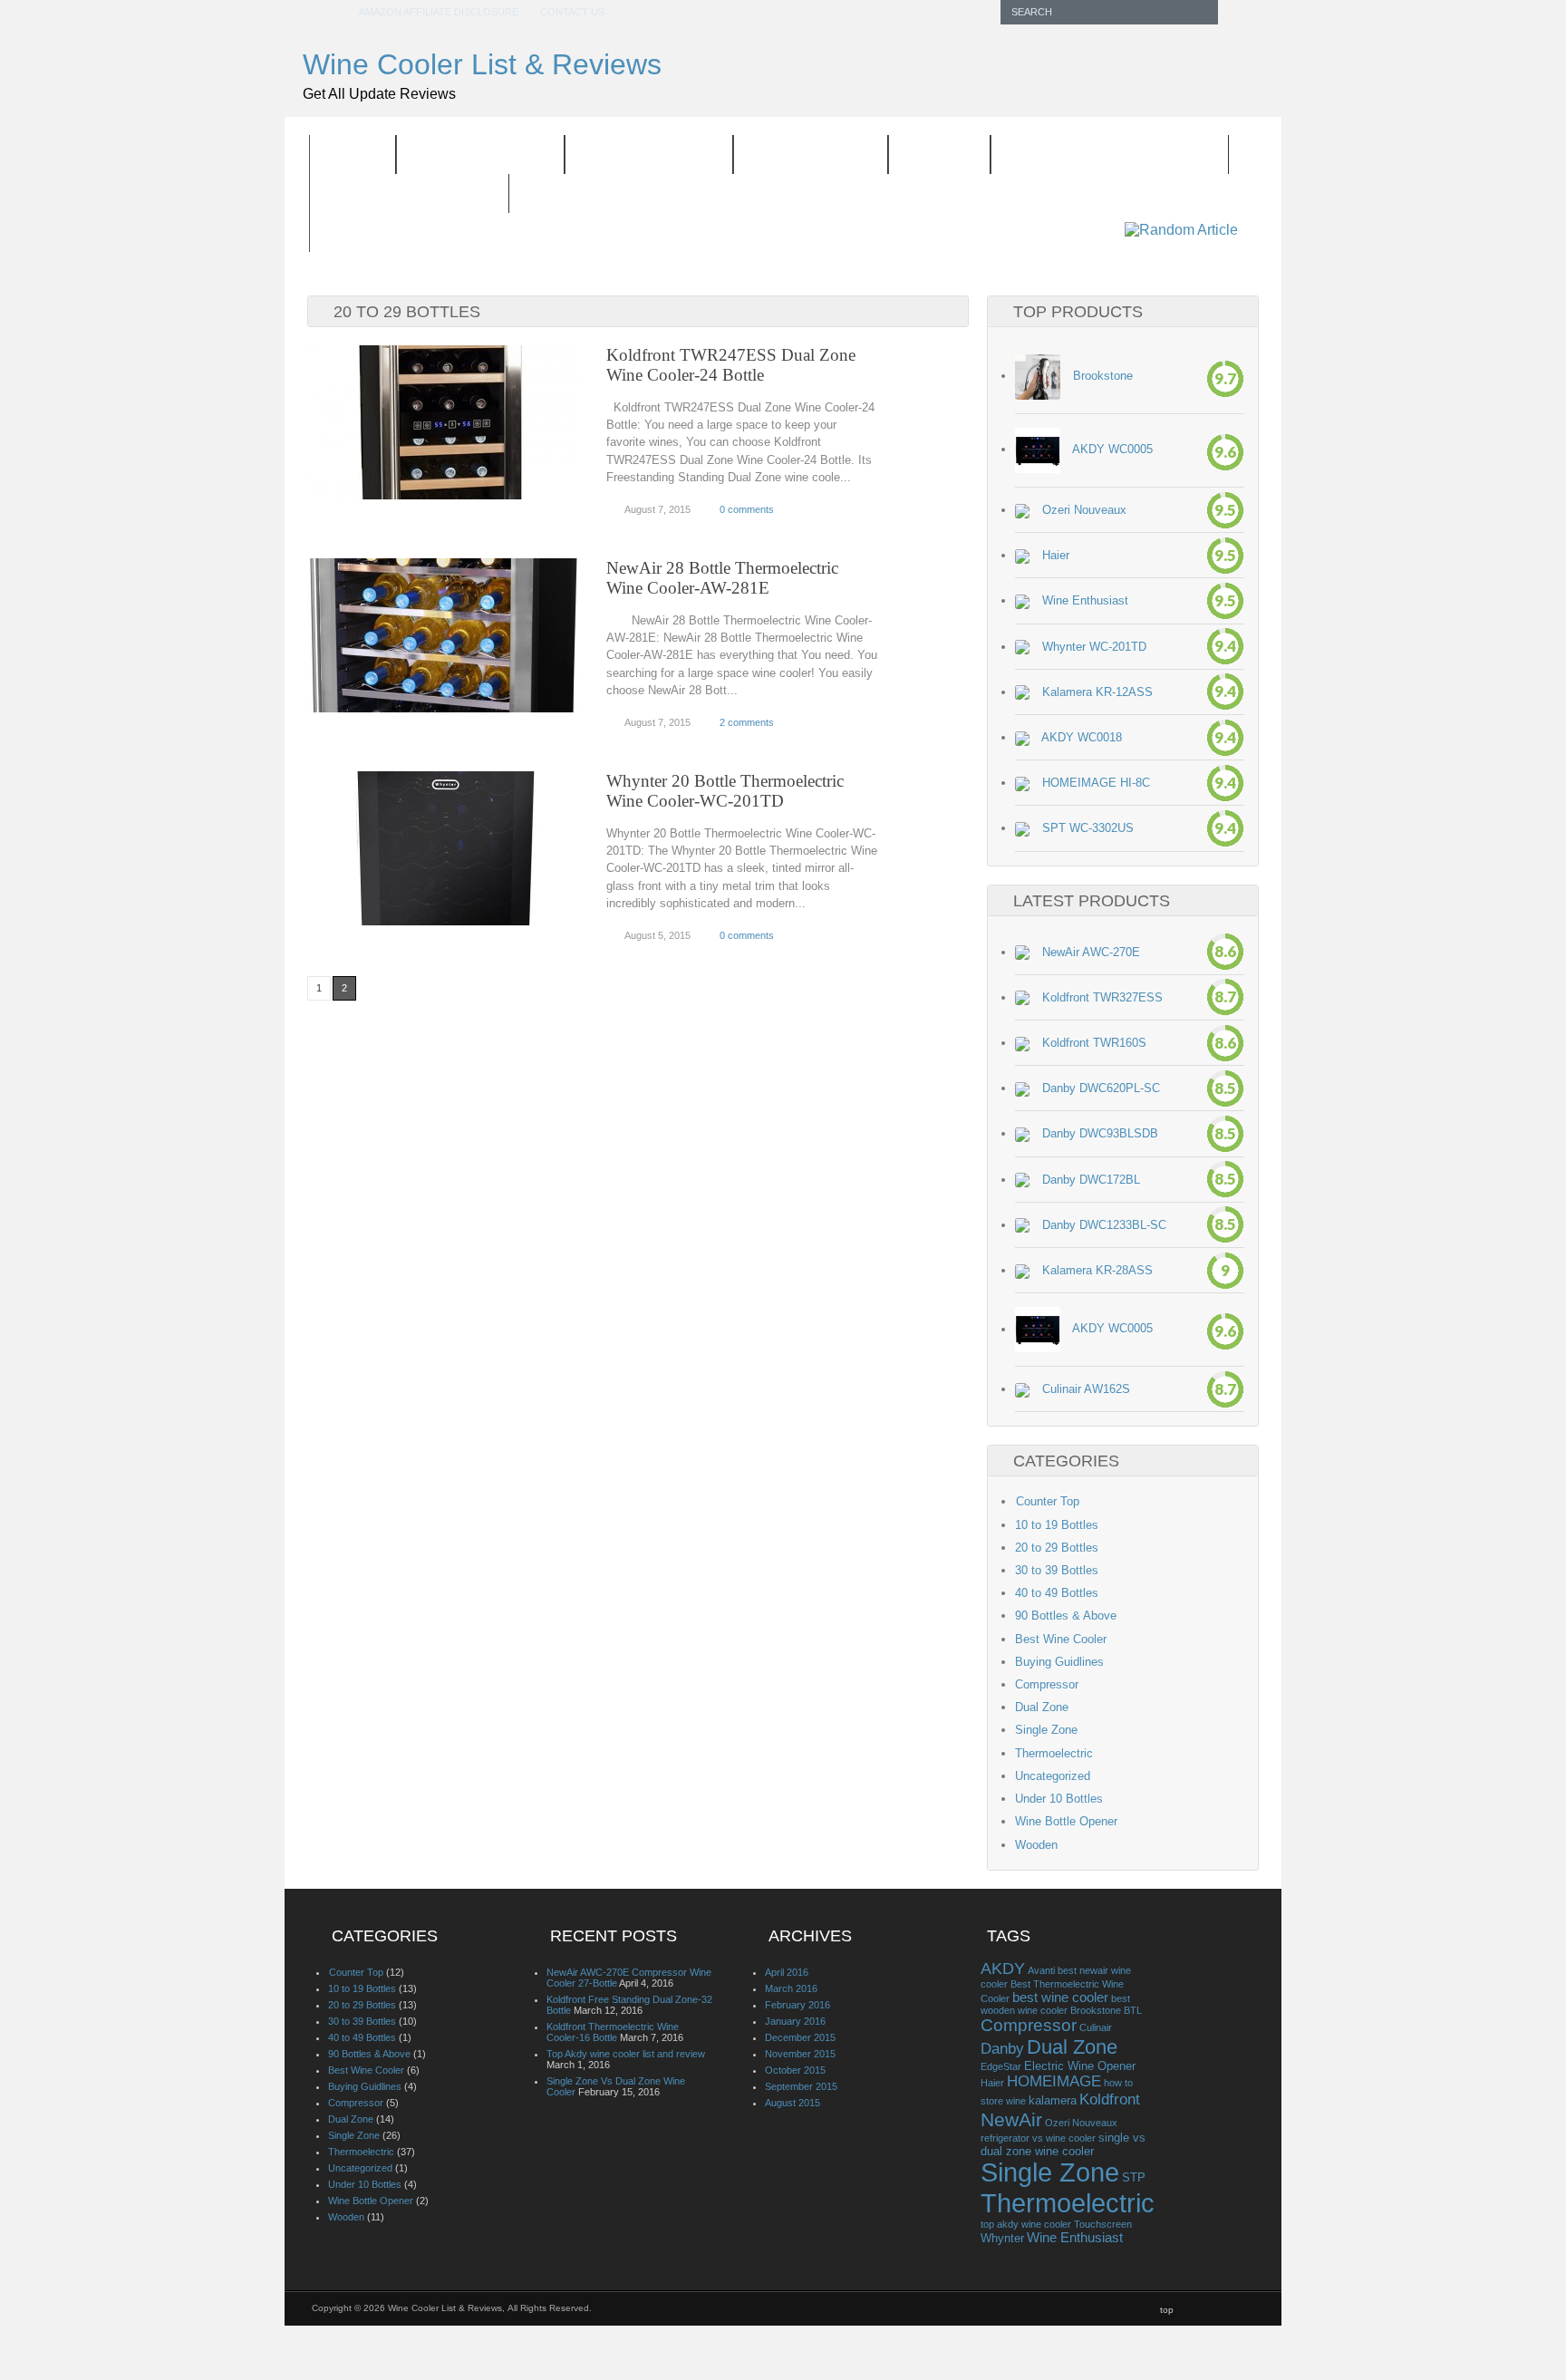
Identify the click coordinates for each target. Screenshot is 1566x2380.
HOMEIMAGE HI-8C (1096, 783)
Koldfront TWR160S (1094, 1043)
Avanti (1041, 1970)
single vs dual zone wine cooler (1063, 2144)
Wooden (1036, 1845)
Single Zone (1046, 1730)
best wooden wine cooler (1055, 2004)
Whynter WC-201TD (1094, 647)
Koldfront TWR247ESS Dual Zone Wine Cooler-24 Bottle (731, 365)
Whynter (1002, 2238)
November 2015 (800, 2054)
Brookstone (1103, 376)
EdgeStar (1001, 2066)
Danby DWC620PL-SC (1101, 1088)
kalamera (1053, 2100)
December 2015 (800, 2037)
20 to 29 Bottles (1057, 1548)
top (1167, 2310)
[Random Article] (1181, 230)
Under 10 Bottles (1059, 1799)
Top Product (637, 157)
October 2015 (795, 2070)
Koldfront (1110, 2099)
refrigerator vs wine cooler (1038, 2138)
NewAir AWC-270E (1091, 952)
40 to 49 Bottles (1057, 1593)
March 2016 (791, 1988)
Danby (1002, 2049)
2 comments (747, 722)
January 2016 (795, 2021)
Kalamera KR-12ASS (1097, 692)
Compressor (1047, 1684)
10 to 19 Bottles (1057, 1525)
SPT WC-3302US (1088, 828)
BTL (1133, 2010)
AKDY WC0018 (1082, 737)
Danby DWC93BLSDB (1100, 1133)
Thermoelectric (1054, 1753)
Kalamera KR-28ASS (1097, 1270)
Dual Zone (1042, 1707)
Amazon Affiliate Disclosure (439, 12)
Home (353, 155)
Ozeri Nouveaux (1084, 510)
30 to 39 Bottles (1057, 1570)
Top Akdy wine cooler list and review (626, 2054)
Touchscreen (1103, 2224)
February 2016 (797, 2005)
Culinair (1096, 2027)
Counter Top (1047, 1501)
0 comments (747, 509)
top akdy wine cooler (1026, 2224)
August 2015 (793, 2103)
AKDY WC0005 (1112, 449)
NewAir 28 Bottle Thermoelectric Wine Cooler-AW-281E (722, 578)
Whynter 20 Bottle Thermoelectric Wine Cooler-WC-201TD (725, 791)
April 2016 (787, 1972)
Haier (1056, 555)
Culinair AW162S (1086, 1389)
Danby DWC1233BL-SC (1104, 1225)
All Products (480, 155)
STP (1134, 2177)
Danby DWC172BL (1091, 1180)
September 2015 (801, 2086)
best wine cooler (1060, 1997)
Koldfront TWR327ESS (1102, 997)
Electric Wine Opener (1080, 2066)
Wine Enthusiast (1085, 600)
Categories (799, 157)
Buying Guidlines (409, 194)
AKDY (1003, 1969)
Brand (928, 157)
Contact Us (572, 12)
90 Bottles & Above (1066, 1616)
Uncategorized (1053, 1776)
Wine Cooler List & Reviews (482, 64)
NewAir (1011, 2119)
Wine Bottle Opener (1098, 157)
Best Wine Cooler (1061, 1639)
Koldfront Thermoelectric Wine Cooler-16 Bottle (613, 2032)
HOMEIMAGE (1054, 2081)
